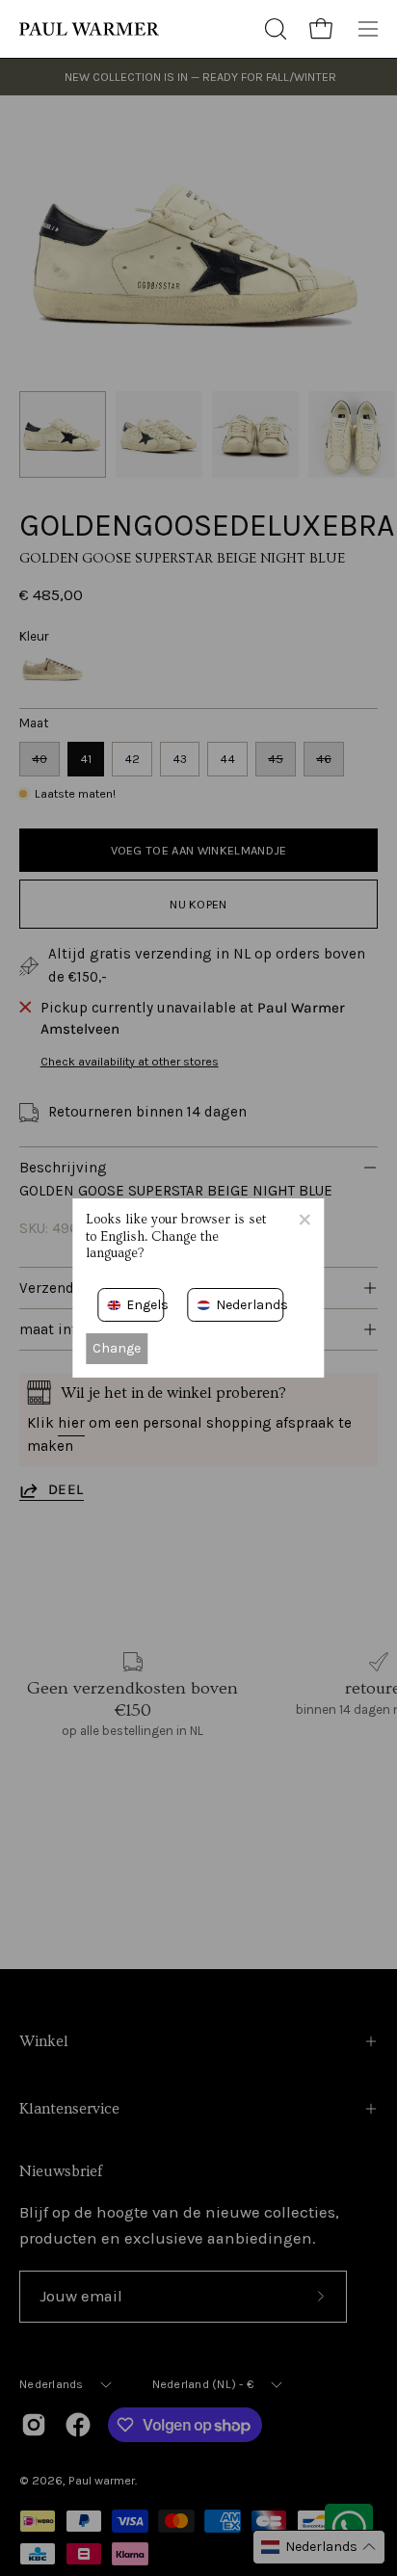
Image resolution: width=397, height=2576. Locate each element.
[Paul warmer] (92, 29)
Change (117, 1348)
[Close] (304, 1219)
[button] (274, 29)
